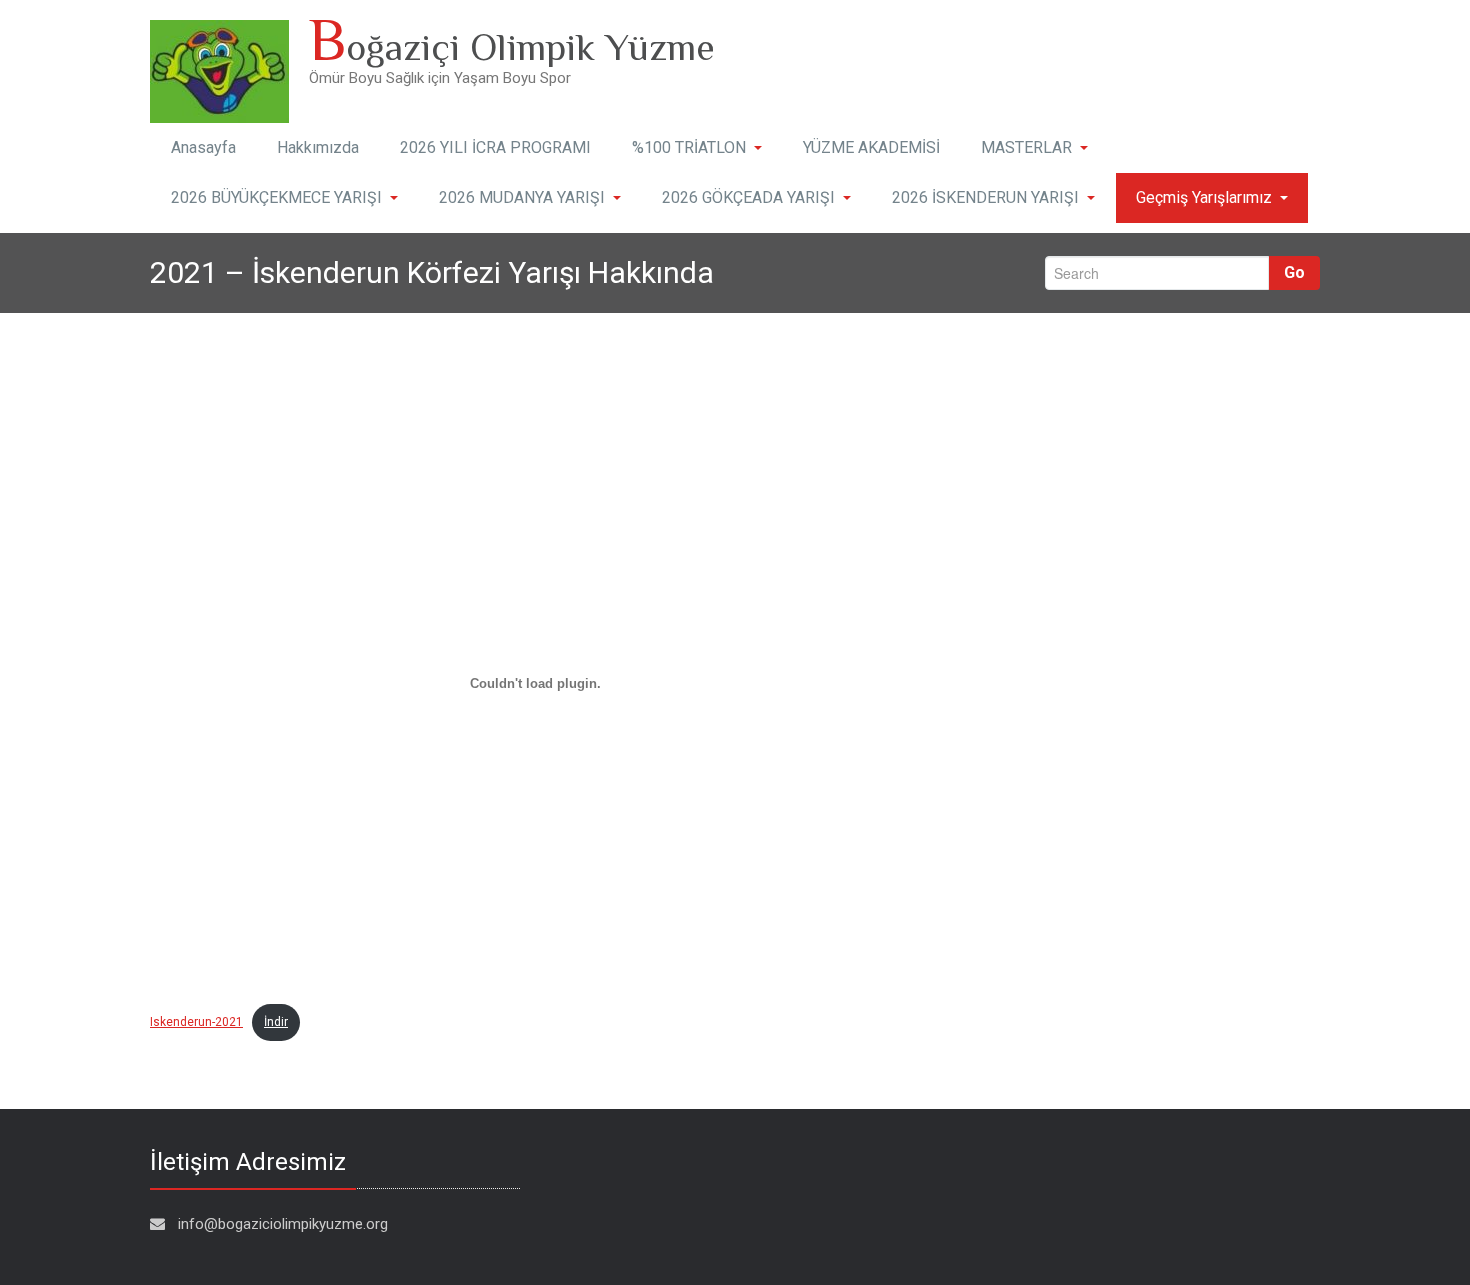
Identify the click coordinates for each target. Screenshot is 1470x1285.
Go (1294, 272)
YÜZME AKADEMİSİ (871, 147)
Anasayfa (203, 147)
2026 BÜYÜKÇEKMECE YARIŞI (276, 197)
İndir (276, 1022)
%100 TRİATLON (689, 147)
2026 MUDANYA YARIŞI (522, 197)
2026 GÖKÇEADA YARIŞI (748, 197)
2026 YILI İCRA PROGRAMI (495, 147)
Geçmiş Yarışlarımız (1204, 197)
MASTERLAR (1026, 147)
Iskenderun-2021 (196, 1022)
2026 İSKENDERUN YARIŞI (985, 197)
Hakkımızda (318, 147)
